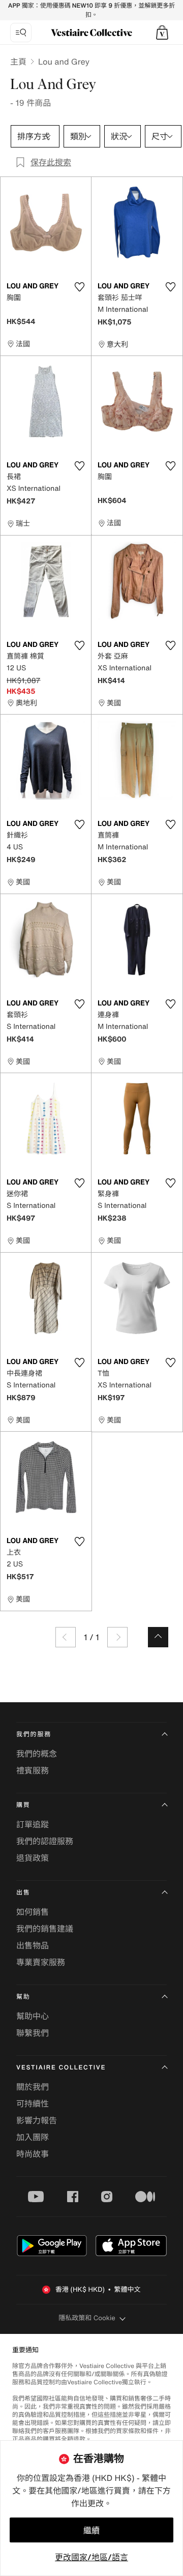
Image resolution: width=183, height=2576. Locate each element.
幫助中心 (33, 2016)
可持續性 (33, 2104)
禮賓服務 (33, 1770)
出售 (23, 1893)
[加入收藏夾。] (79, 287)
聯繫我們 (33, 2033)
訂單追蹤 (33, 1824)
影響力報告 (37, 2120)
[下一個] (117, 1637)
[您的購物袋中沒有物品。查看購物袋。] (162, 33)
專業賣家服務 (41, 1962)
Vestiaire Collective (61, 2068)
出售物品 (33, 1945)
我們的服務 (34, 1735)
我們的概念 (37, 1754)
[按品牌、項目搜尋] (21, 33)
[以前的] (66, 1637)
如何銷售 (33, 1912)
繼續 (91, 2530)
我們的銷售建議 (45, 1929)
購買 (23, 1805)
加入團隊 (33, 2137)
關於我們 (33, 2087)
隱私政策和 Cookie (87, 2318)
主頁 (18, 62)
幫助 (23, 1997)
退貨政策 (33, 1858)
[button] (162, 33)
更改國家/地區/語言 (91, 2557)
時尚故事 (33, 2154)
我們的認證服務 (45, 1841)
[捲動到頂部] (158, 1637)
